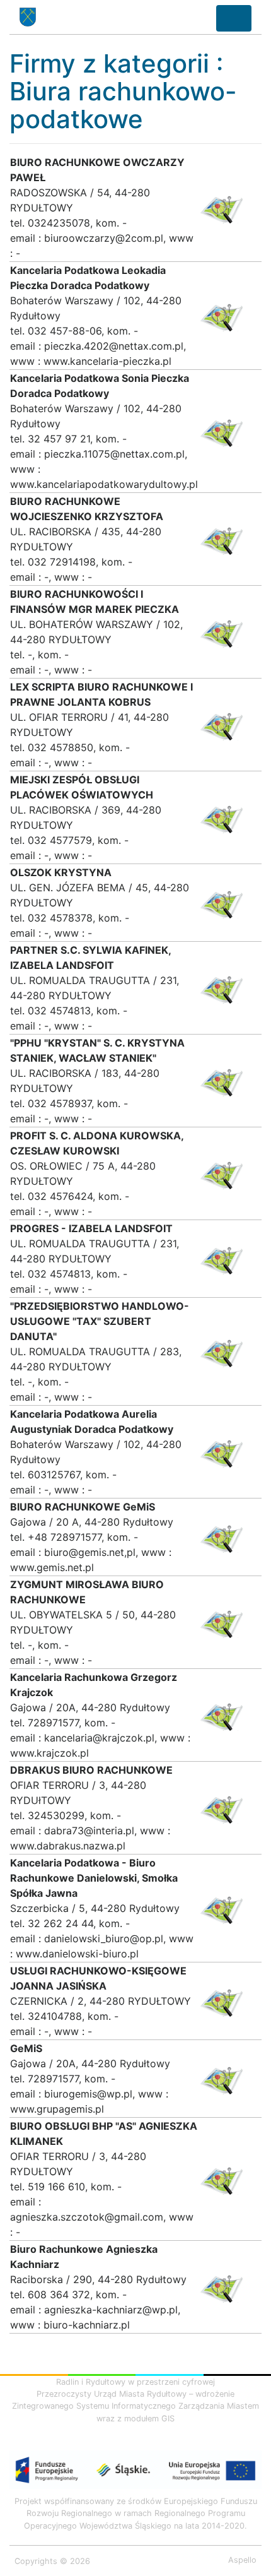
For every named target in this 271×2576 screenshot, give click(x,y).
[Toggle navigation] (234, 18)
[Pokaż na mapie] (221, 206)
